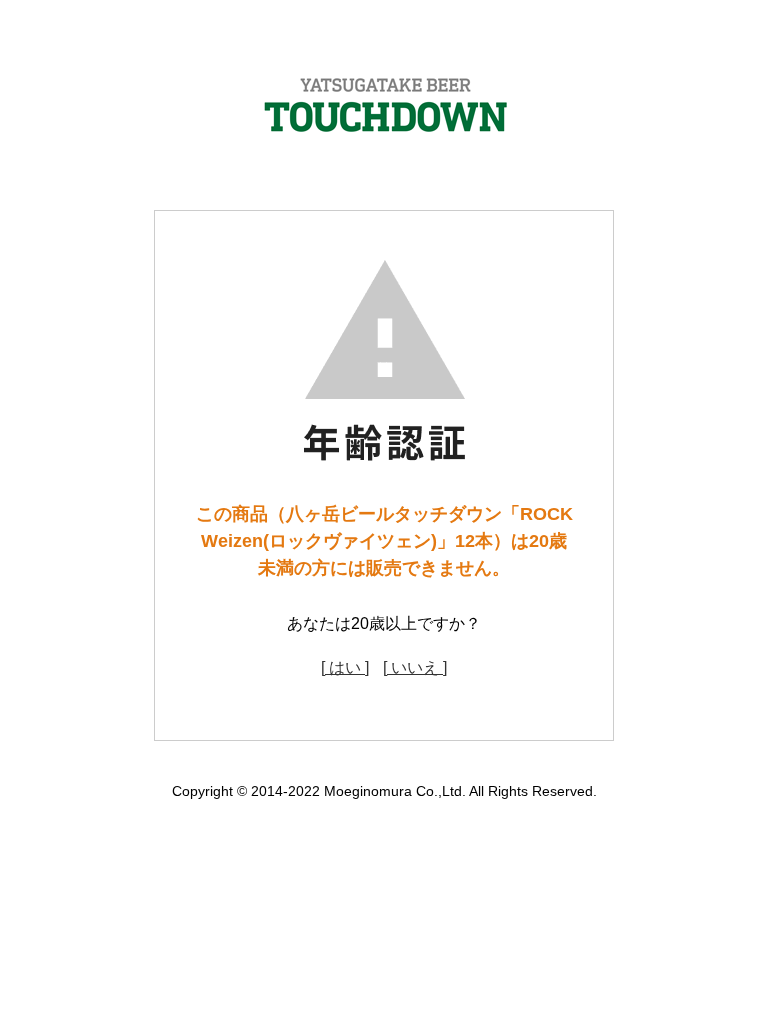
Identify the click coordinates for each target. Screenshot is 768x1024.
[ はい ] (345, 667)
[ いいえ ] (415, 667)
